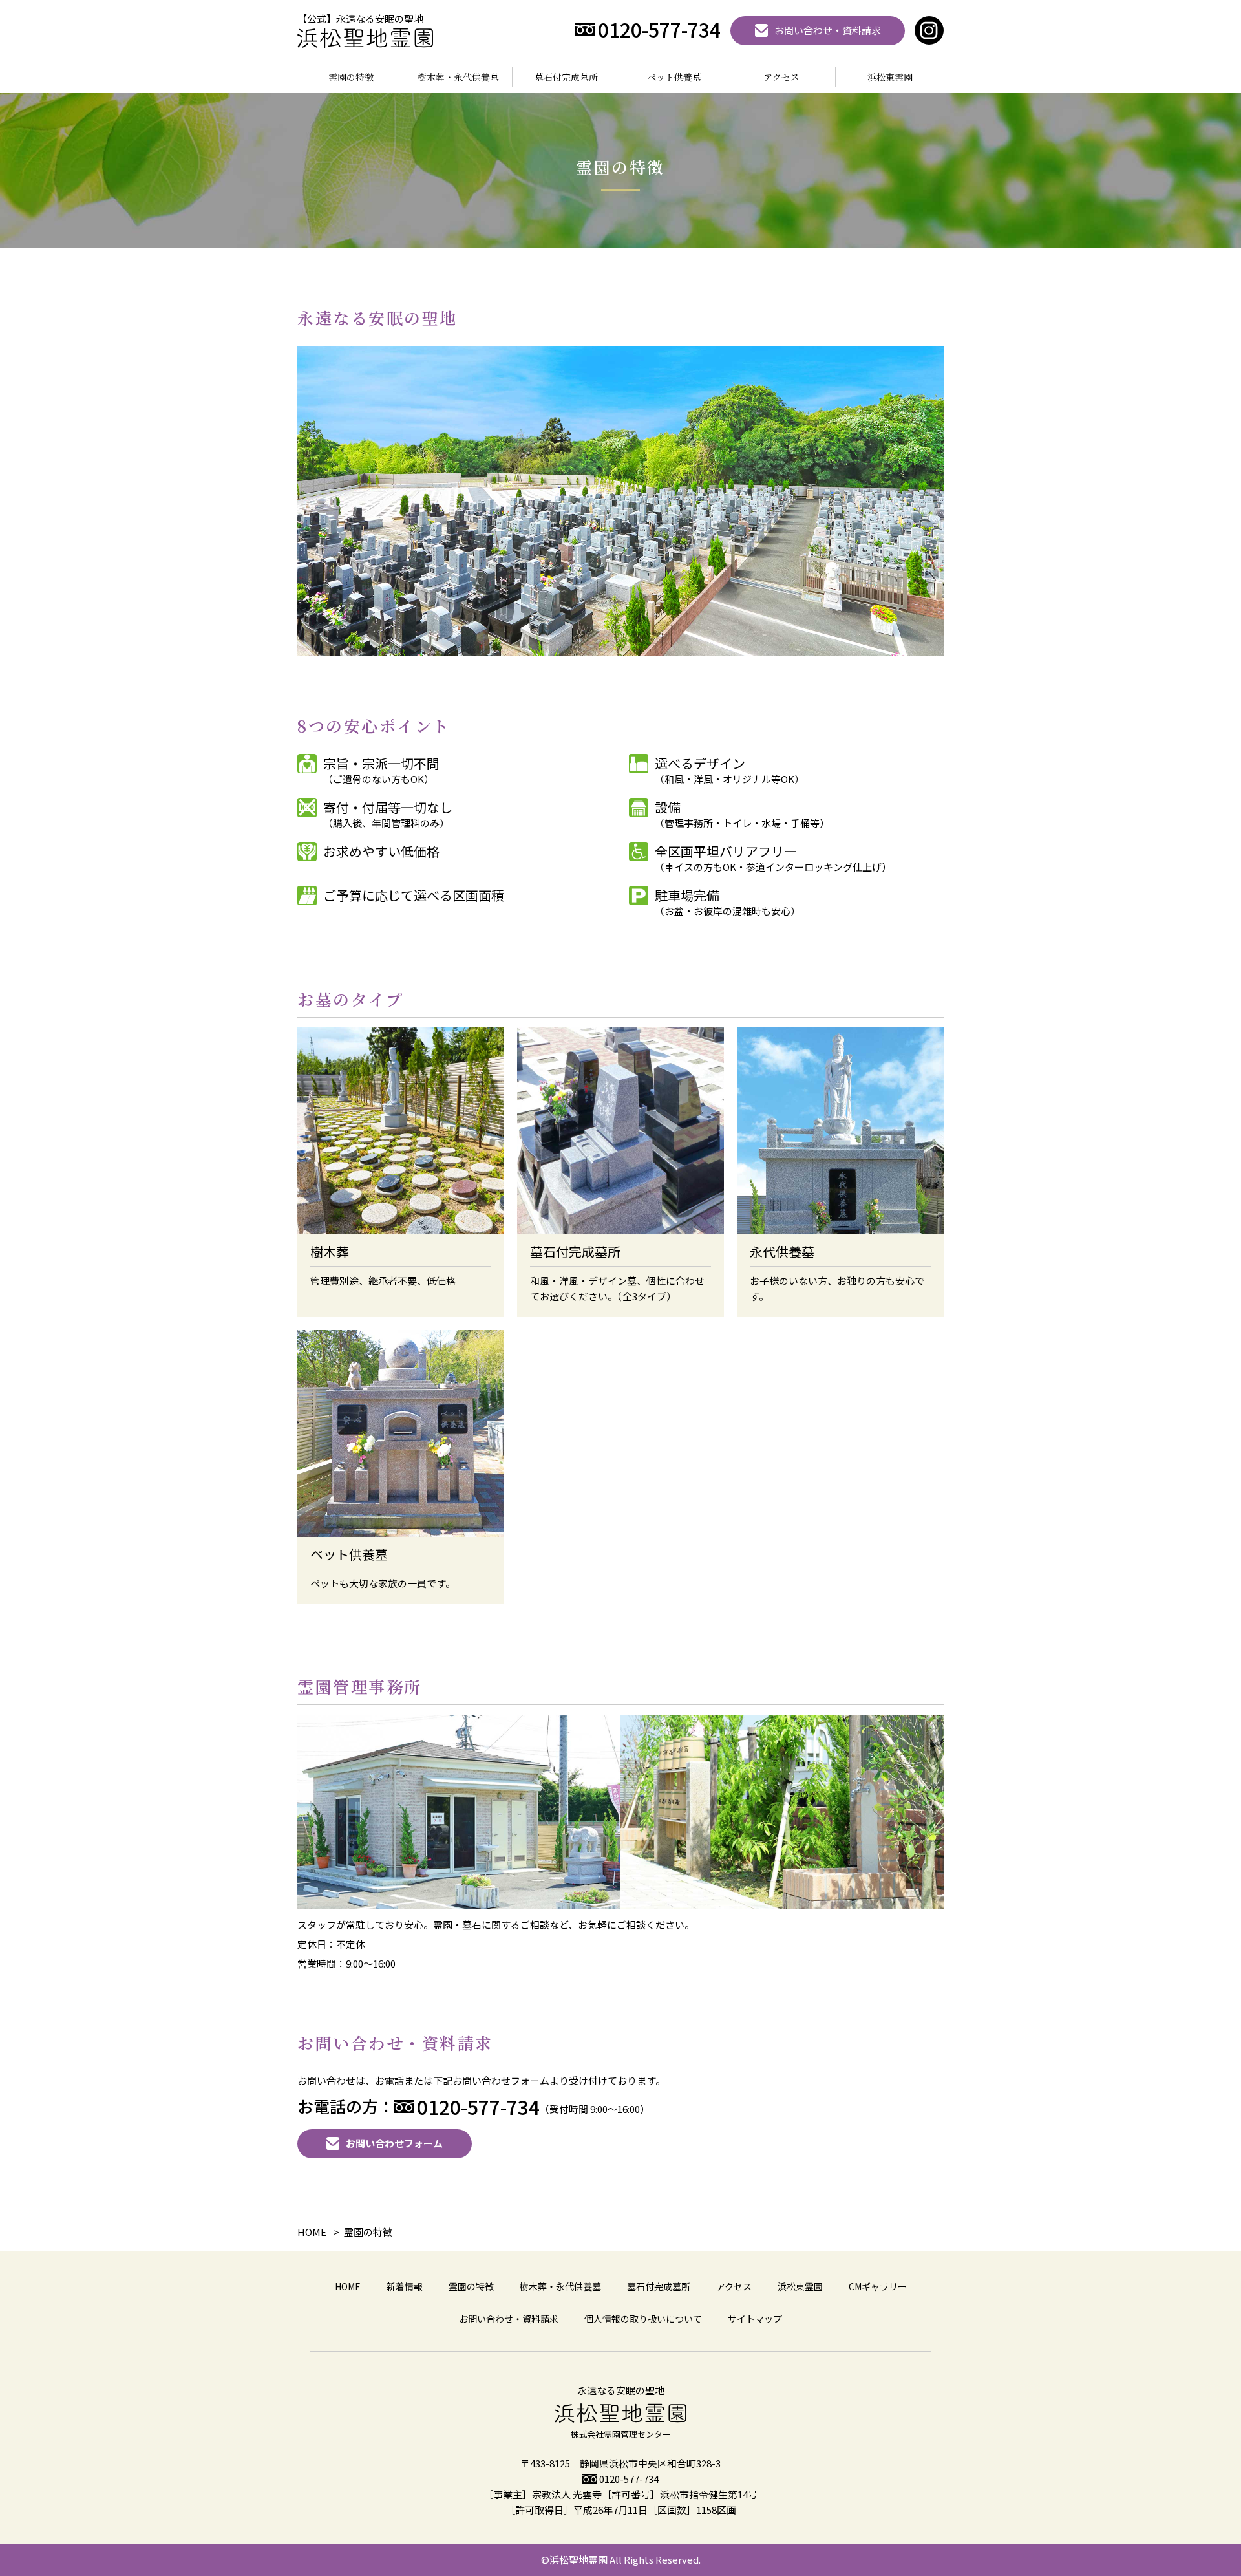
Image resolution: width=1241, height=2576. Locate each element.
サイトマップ (755, 2319)
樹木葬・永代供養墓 (458, 77)
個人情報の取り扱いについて (643, 2319)
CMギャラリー (878, 2286)
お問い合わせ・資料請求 (509, 2319)
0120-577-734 (629, 2479)
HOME (348, 2286)
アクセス (781, 77)
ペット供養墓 (674, 77)
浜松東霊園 (890, 77)
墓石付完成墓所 (566, 77)
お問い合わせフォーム (394, 2143)
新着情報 (405, 2286)
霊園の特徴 (351, 77)
